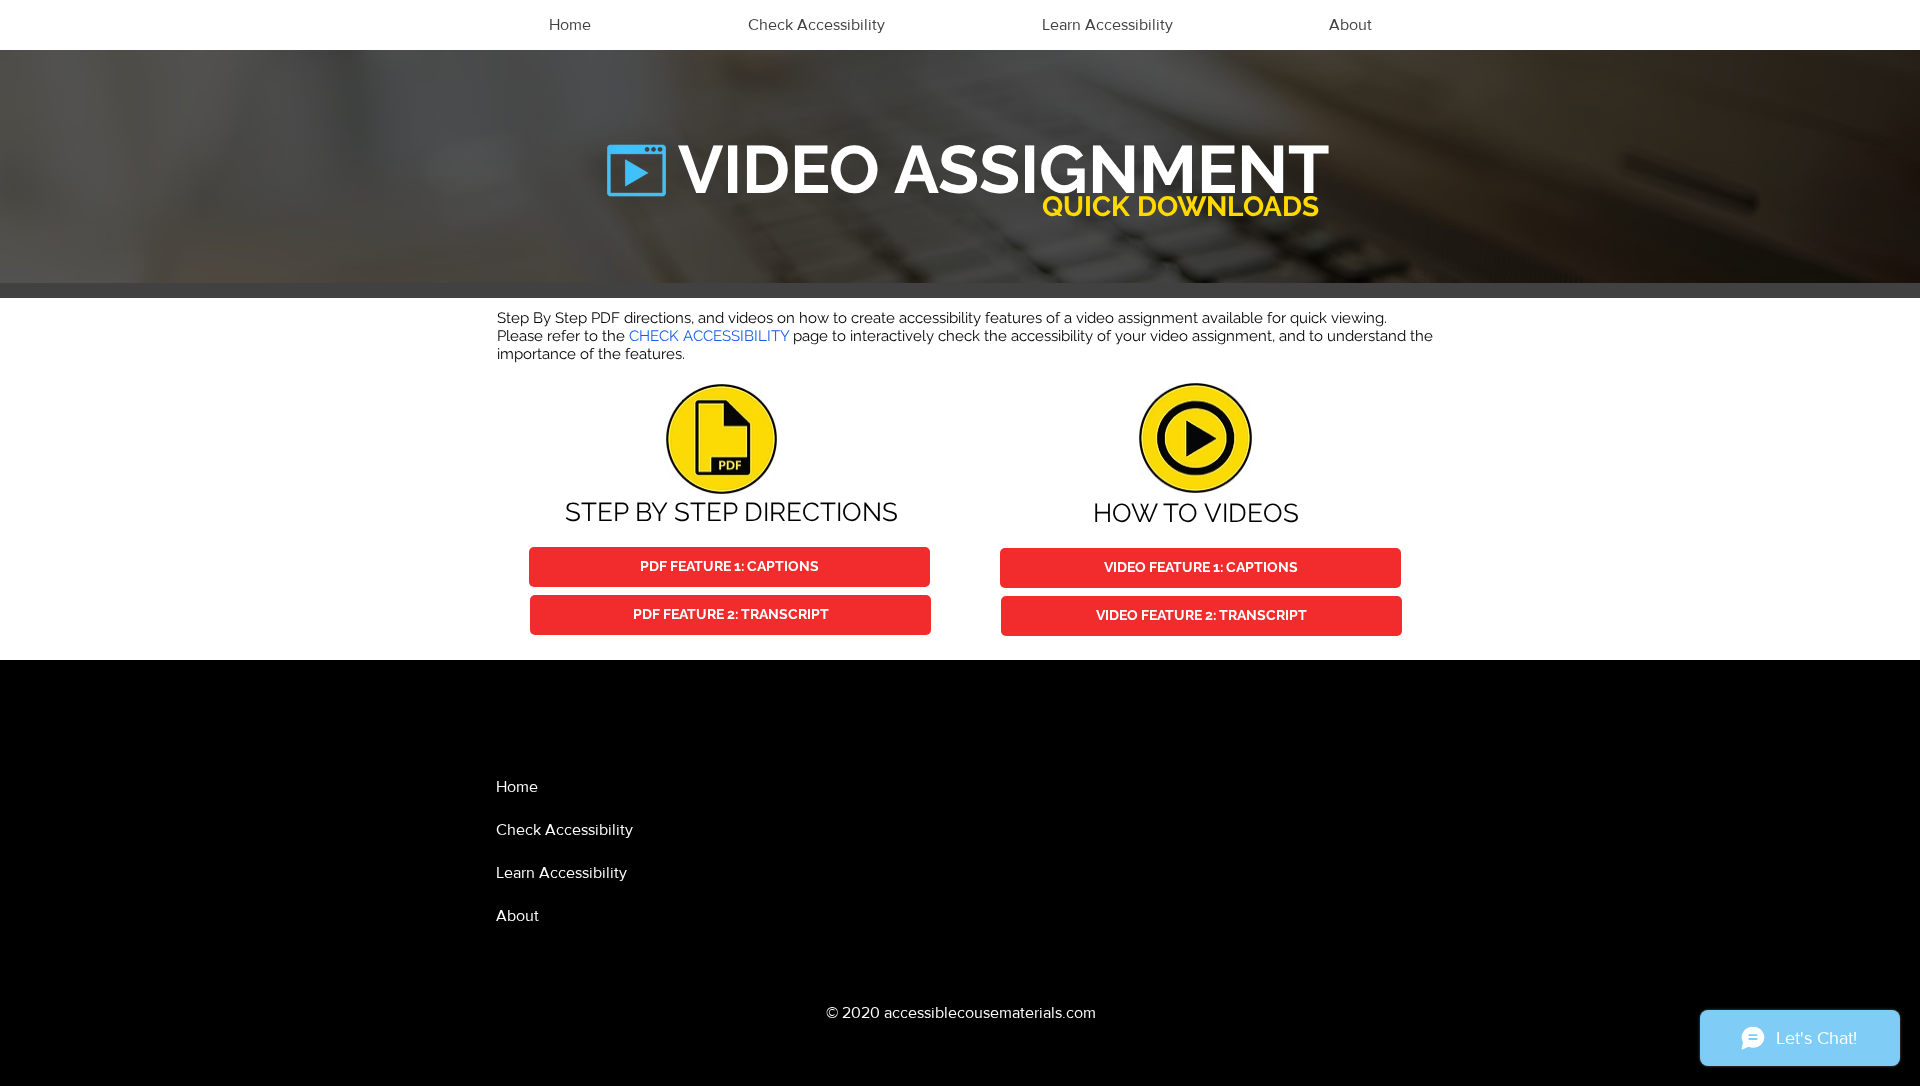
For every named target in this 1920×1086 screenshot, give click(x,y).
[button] (1200, 568)
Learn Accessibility (561, 872)
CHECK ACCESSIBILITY (709, 336)
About (517, 915)
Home (517, 786)
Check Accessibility (564, 829)
